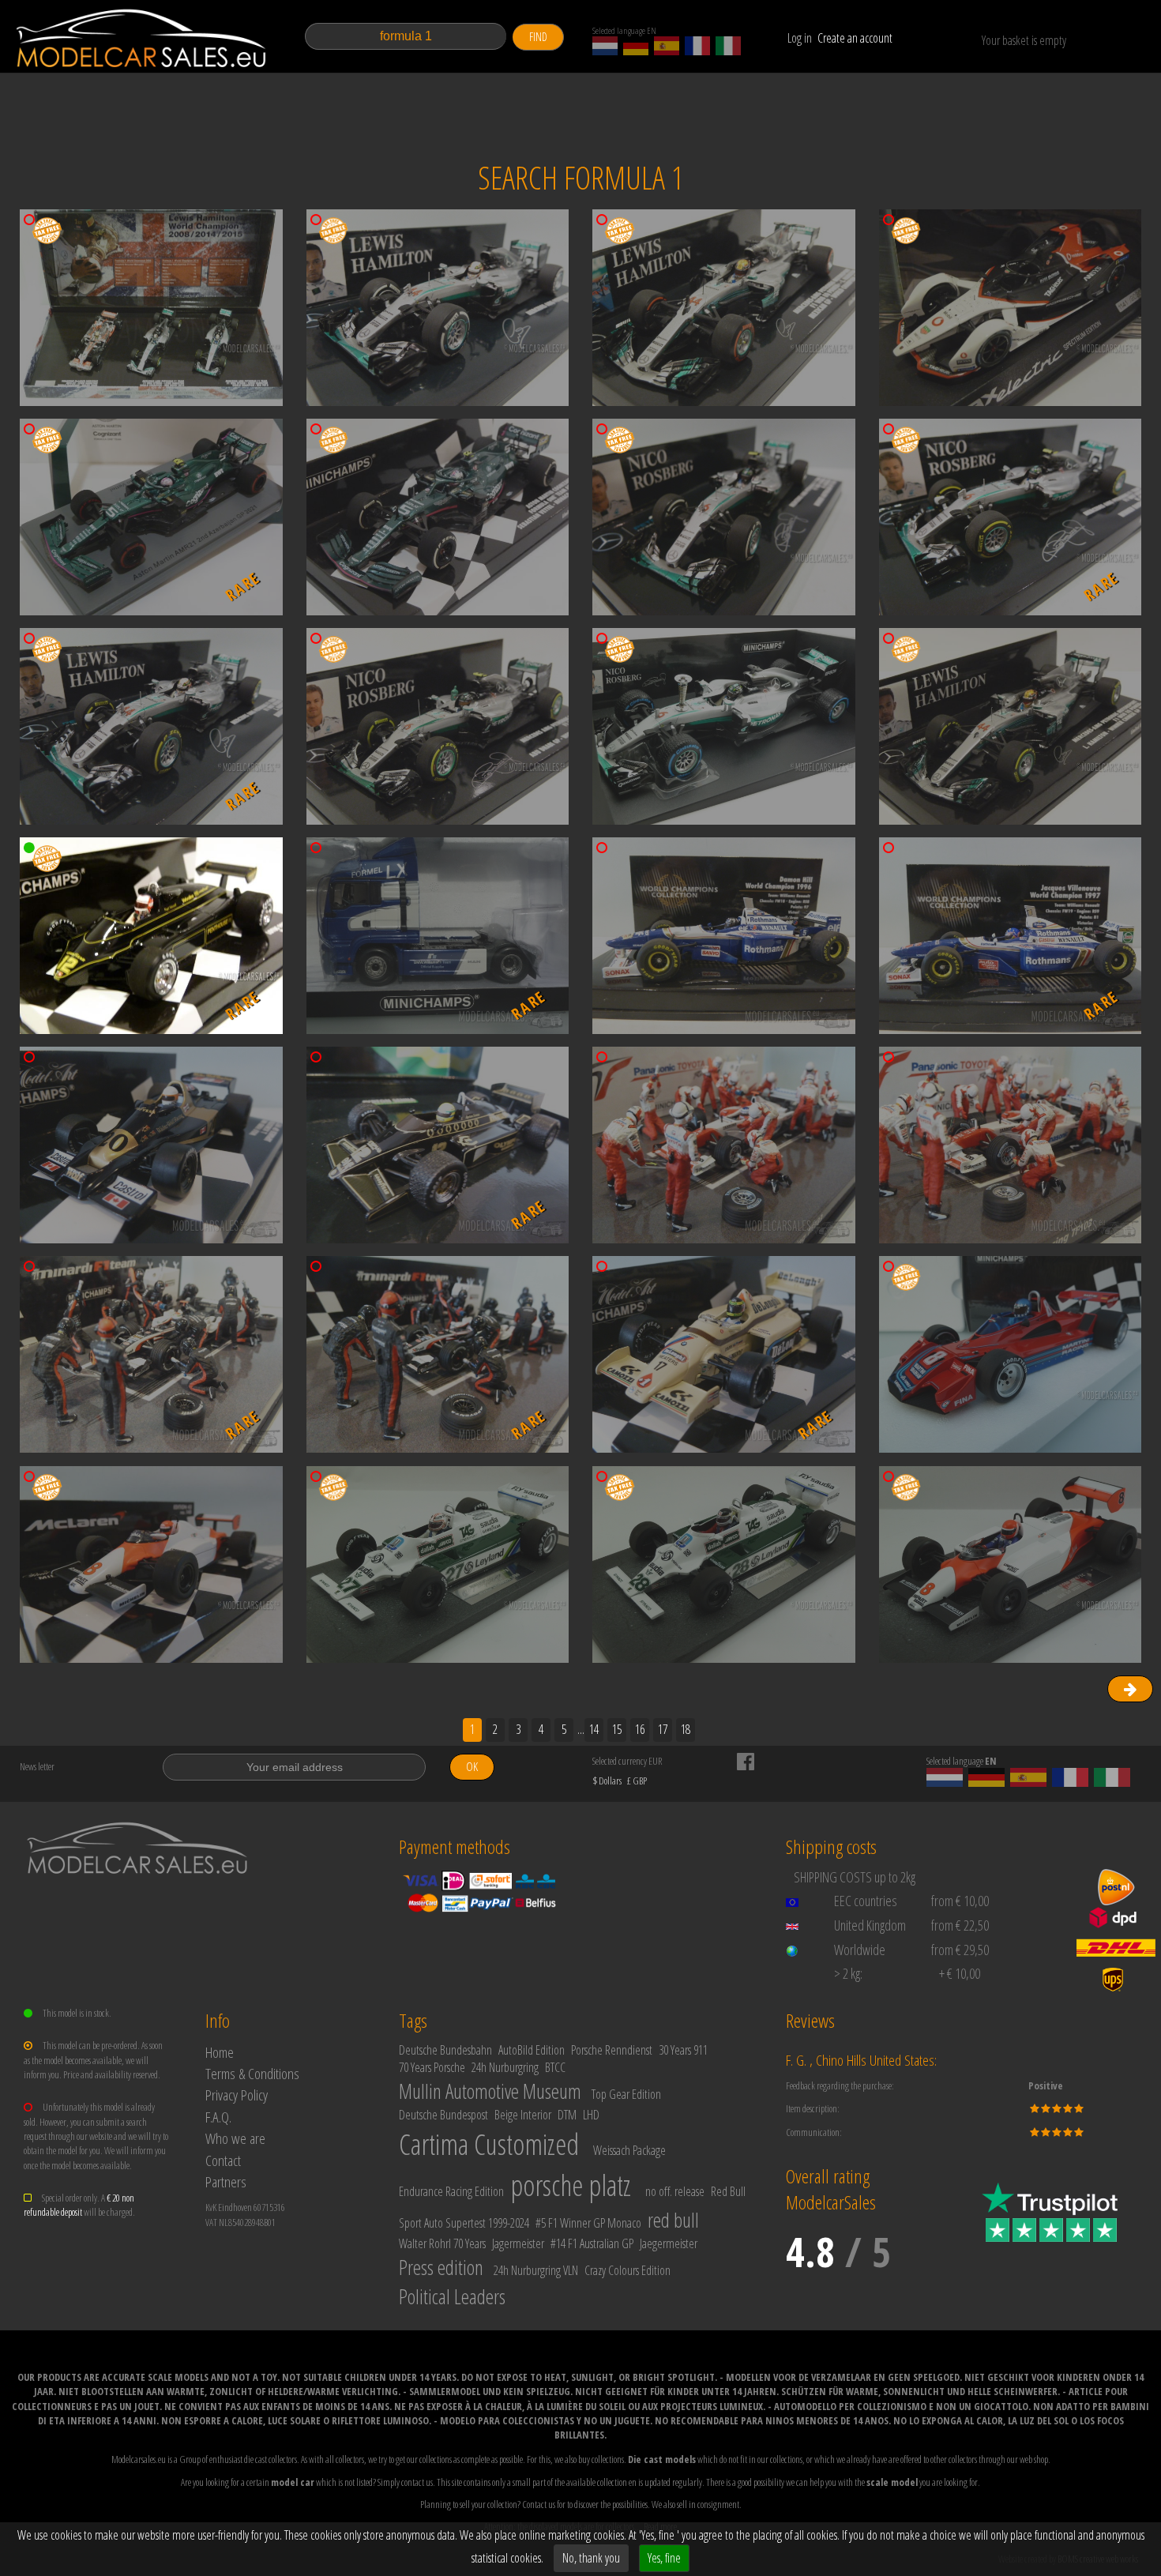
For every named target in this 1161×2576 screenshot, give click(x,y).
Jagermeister (518, 2243)
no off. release (675, 2191)
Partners (226, 2181)
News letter (37, 1766)
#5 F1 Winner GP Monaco (588, 2223)
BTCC (555, 2067)
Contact (223, 2160)
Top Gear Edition (626, 2094)
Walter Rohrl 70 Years (442, 2243)
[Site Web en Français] (697, 46)
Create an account (855, 38)
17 (663, 1729)
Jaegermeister (669, 2243)
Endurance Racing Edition (451, 2191)
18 (686, 1729)
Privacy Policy (237, 2095)
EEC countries (866, 1901)
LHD (591, 2115)
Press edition (441, 2267)
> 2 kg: (848, 1973)
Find (538, 37)
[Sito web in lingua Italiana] (728, 46)
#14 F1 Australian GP (592, 2243)
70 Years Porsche (432, 2067)
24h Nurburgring (505, 2067)
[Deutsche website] (636, 46)
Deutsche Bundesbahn (445, 2050)
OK (472, 1767)
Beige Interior (523, 2115)
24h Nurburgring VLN (536, 2270)
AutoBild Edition (532, 2050)
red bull (673, 2220)
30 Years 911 (683, 2050)
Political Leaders (452, 2296)
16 (640, 1729)
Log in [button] (800, 38)
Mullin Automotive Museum (490, 2091)
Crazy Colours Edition (627, 2270)
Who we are (235, 2138)
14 (594, 1729)
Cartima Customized (489, 2144)
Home (220, 2052)
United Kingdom (870, 1925)
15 (617, 1729)
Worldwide (860, 1950)
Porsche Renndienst (612, 2050)
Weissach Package (629, 2150)
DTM (567, 2115)
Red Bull (728, 2191)
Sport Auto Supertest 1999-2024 (464, 2223)
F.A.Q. (218, 2117)
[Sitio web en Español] (667, 46)
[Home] (142, 38)
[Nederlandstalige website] (605, 46)
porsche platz (571, 2185)
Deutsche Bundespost (443, 2115)
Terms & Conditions (252, 2073)
